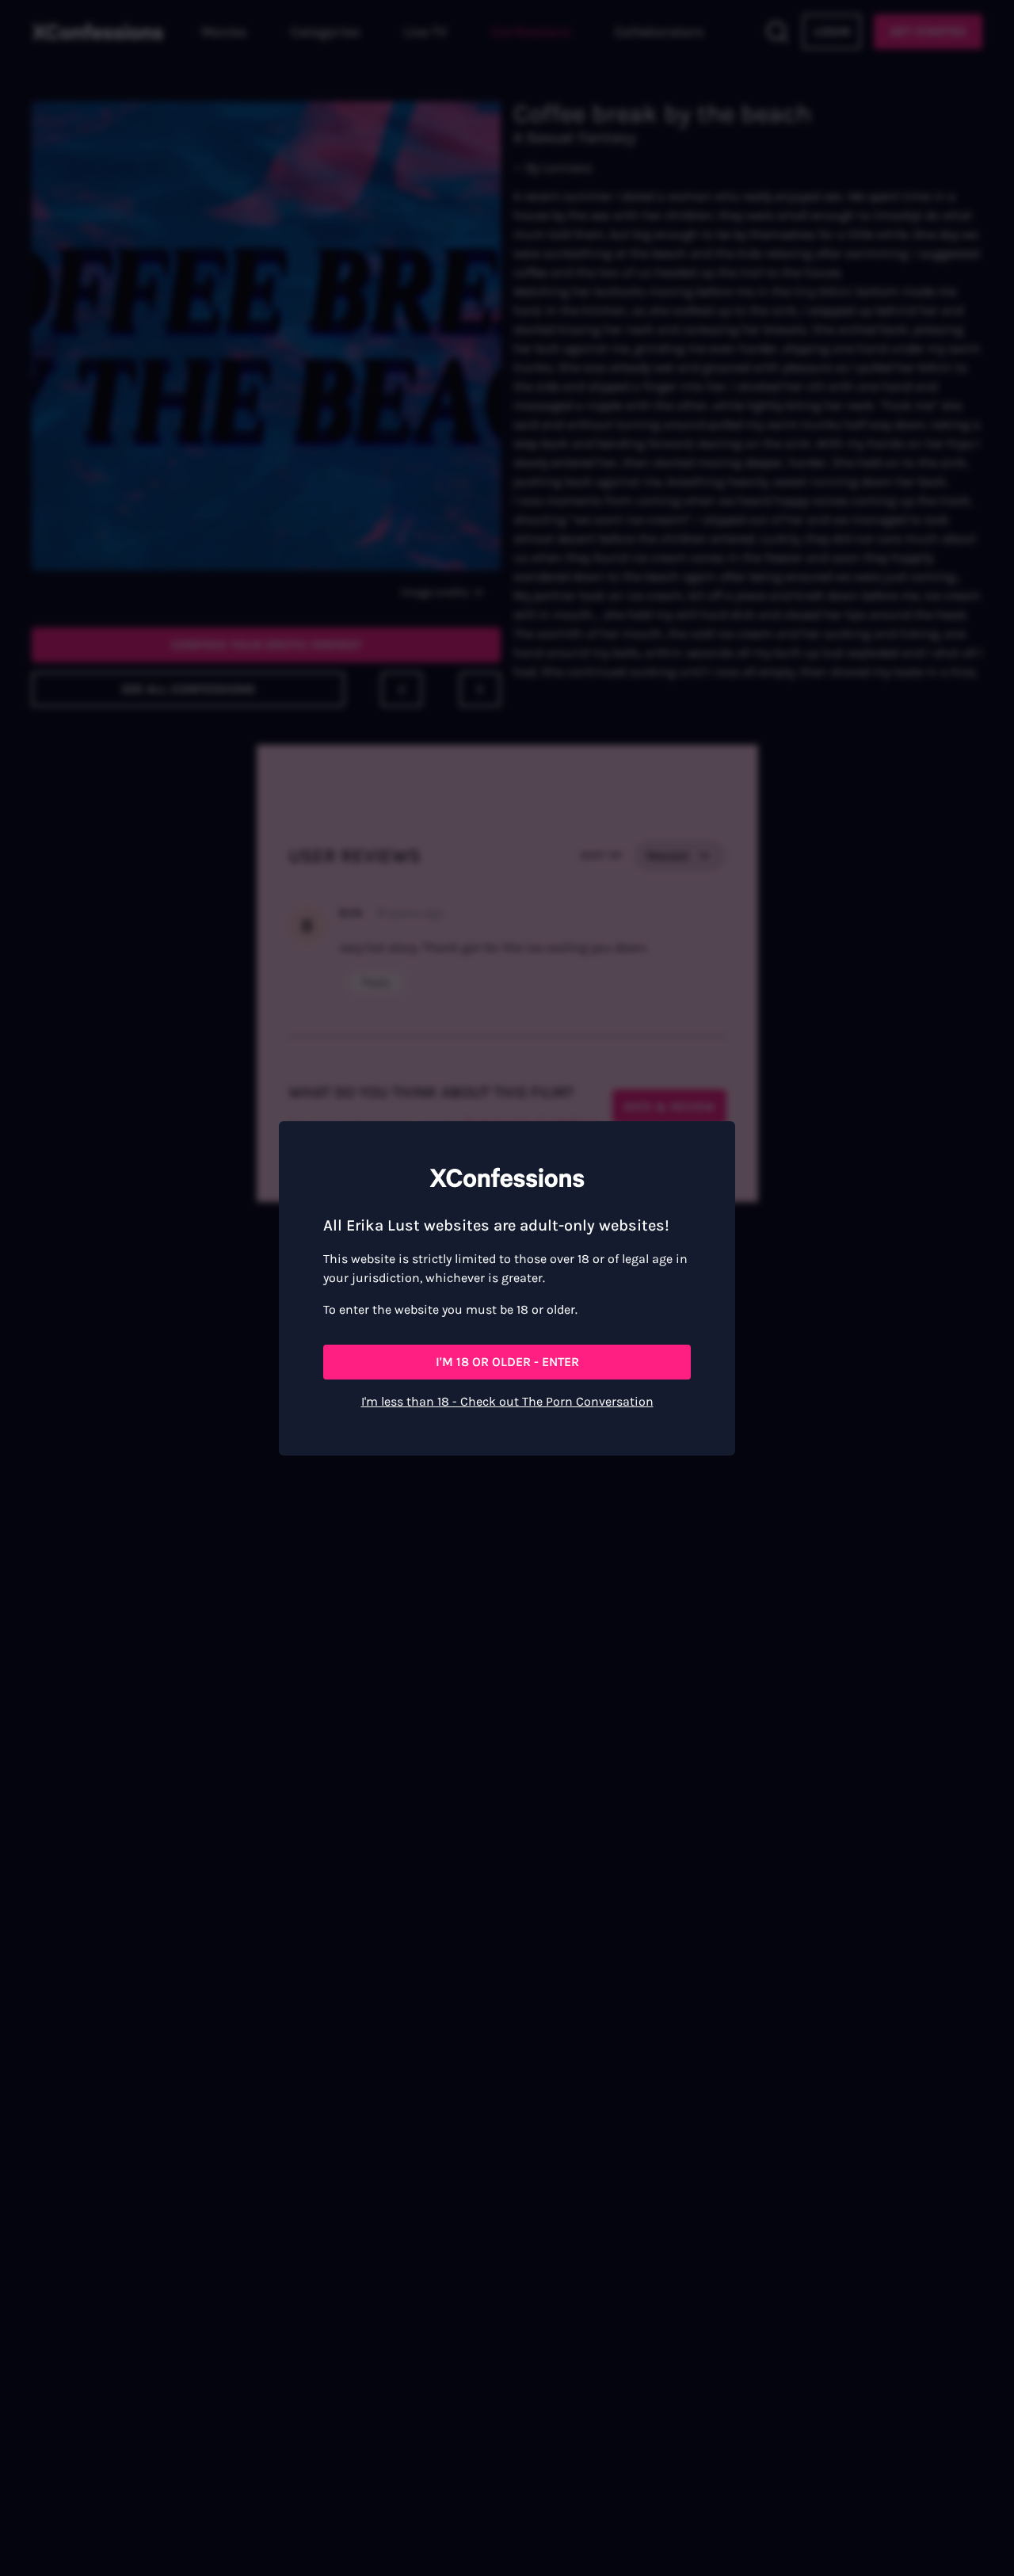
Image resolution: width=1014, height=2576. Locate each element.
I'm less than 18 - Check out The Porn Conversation (507, 1401)
